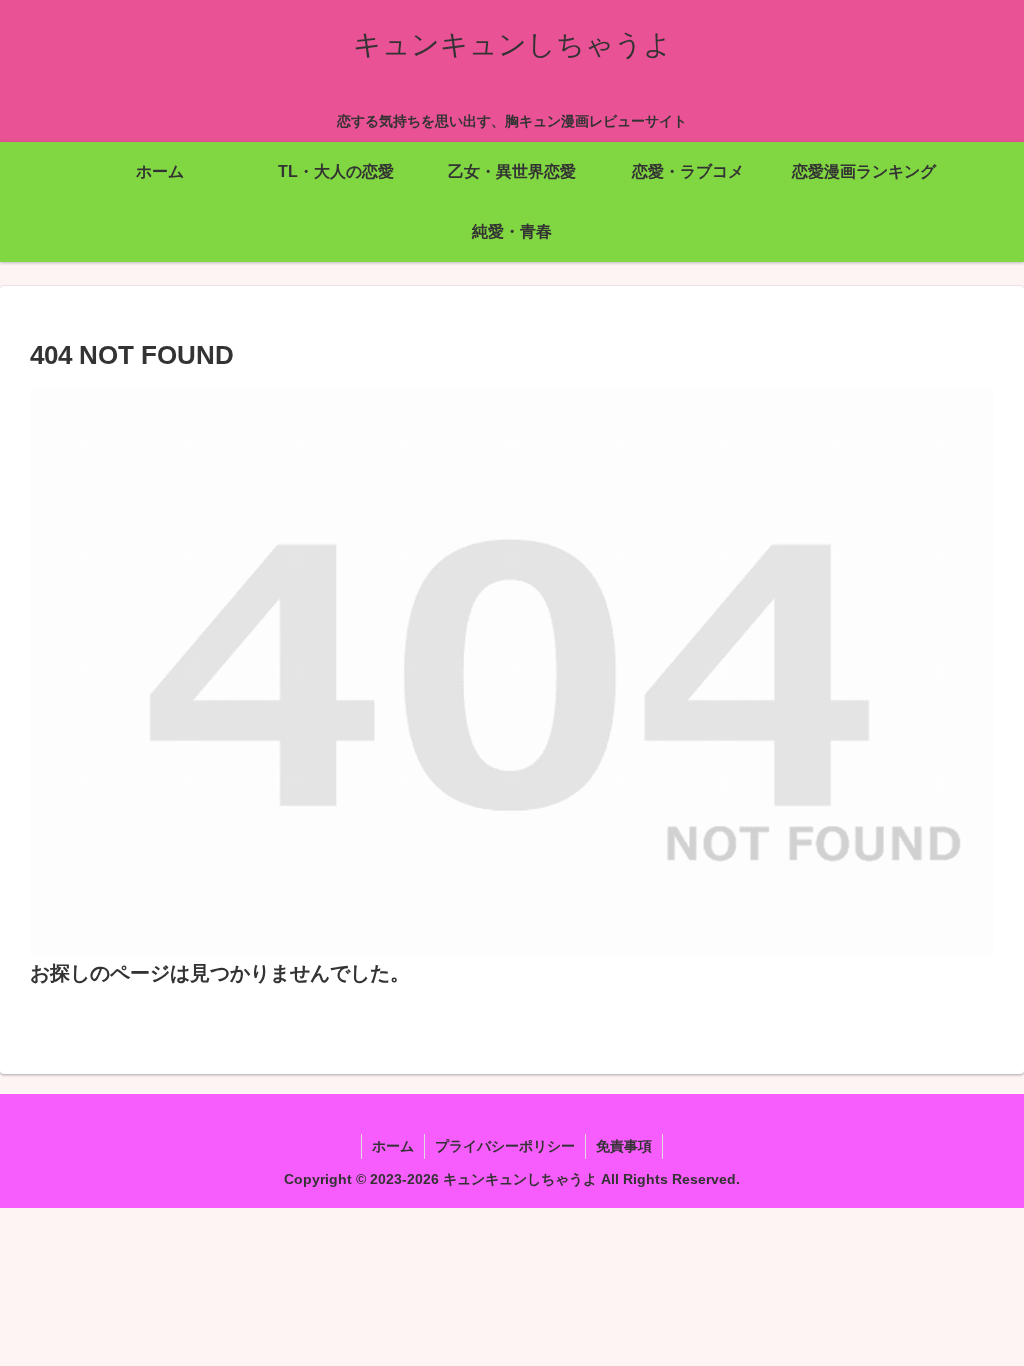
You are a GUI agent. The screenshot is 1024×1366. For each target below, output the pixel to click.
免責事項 (624, 1146)
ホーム (393, 1146)
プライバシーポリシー (505, 1146)
